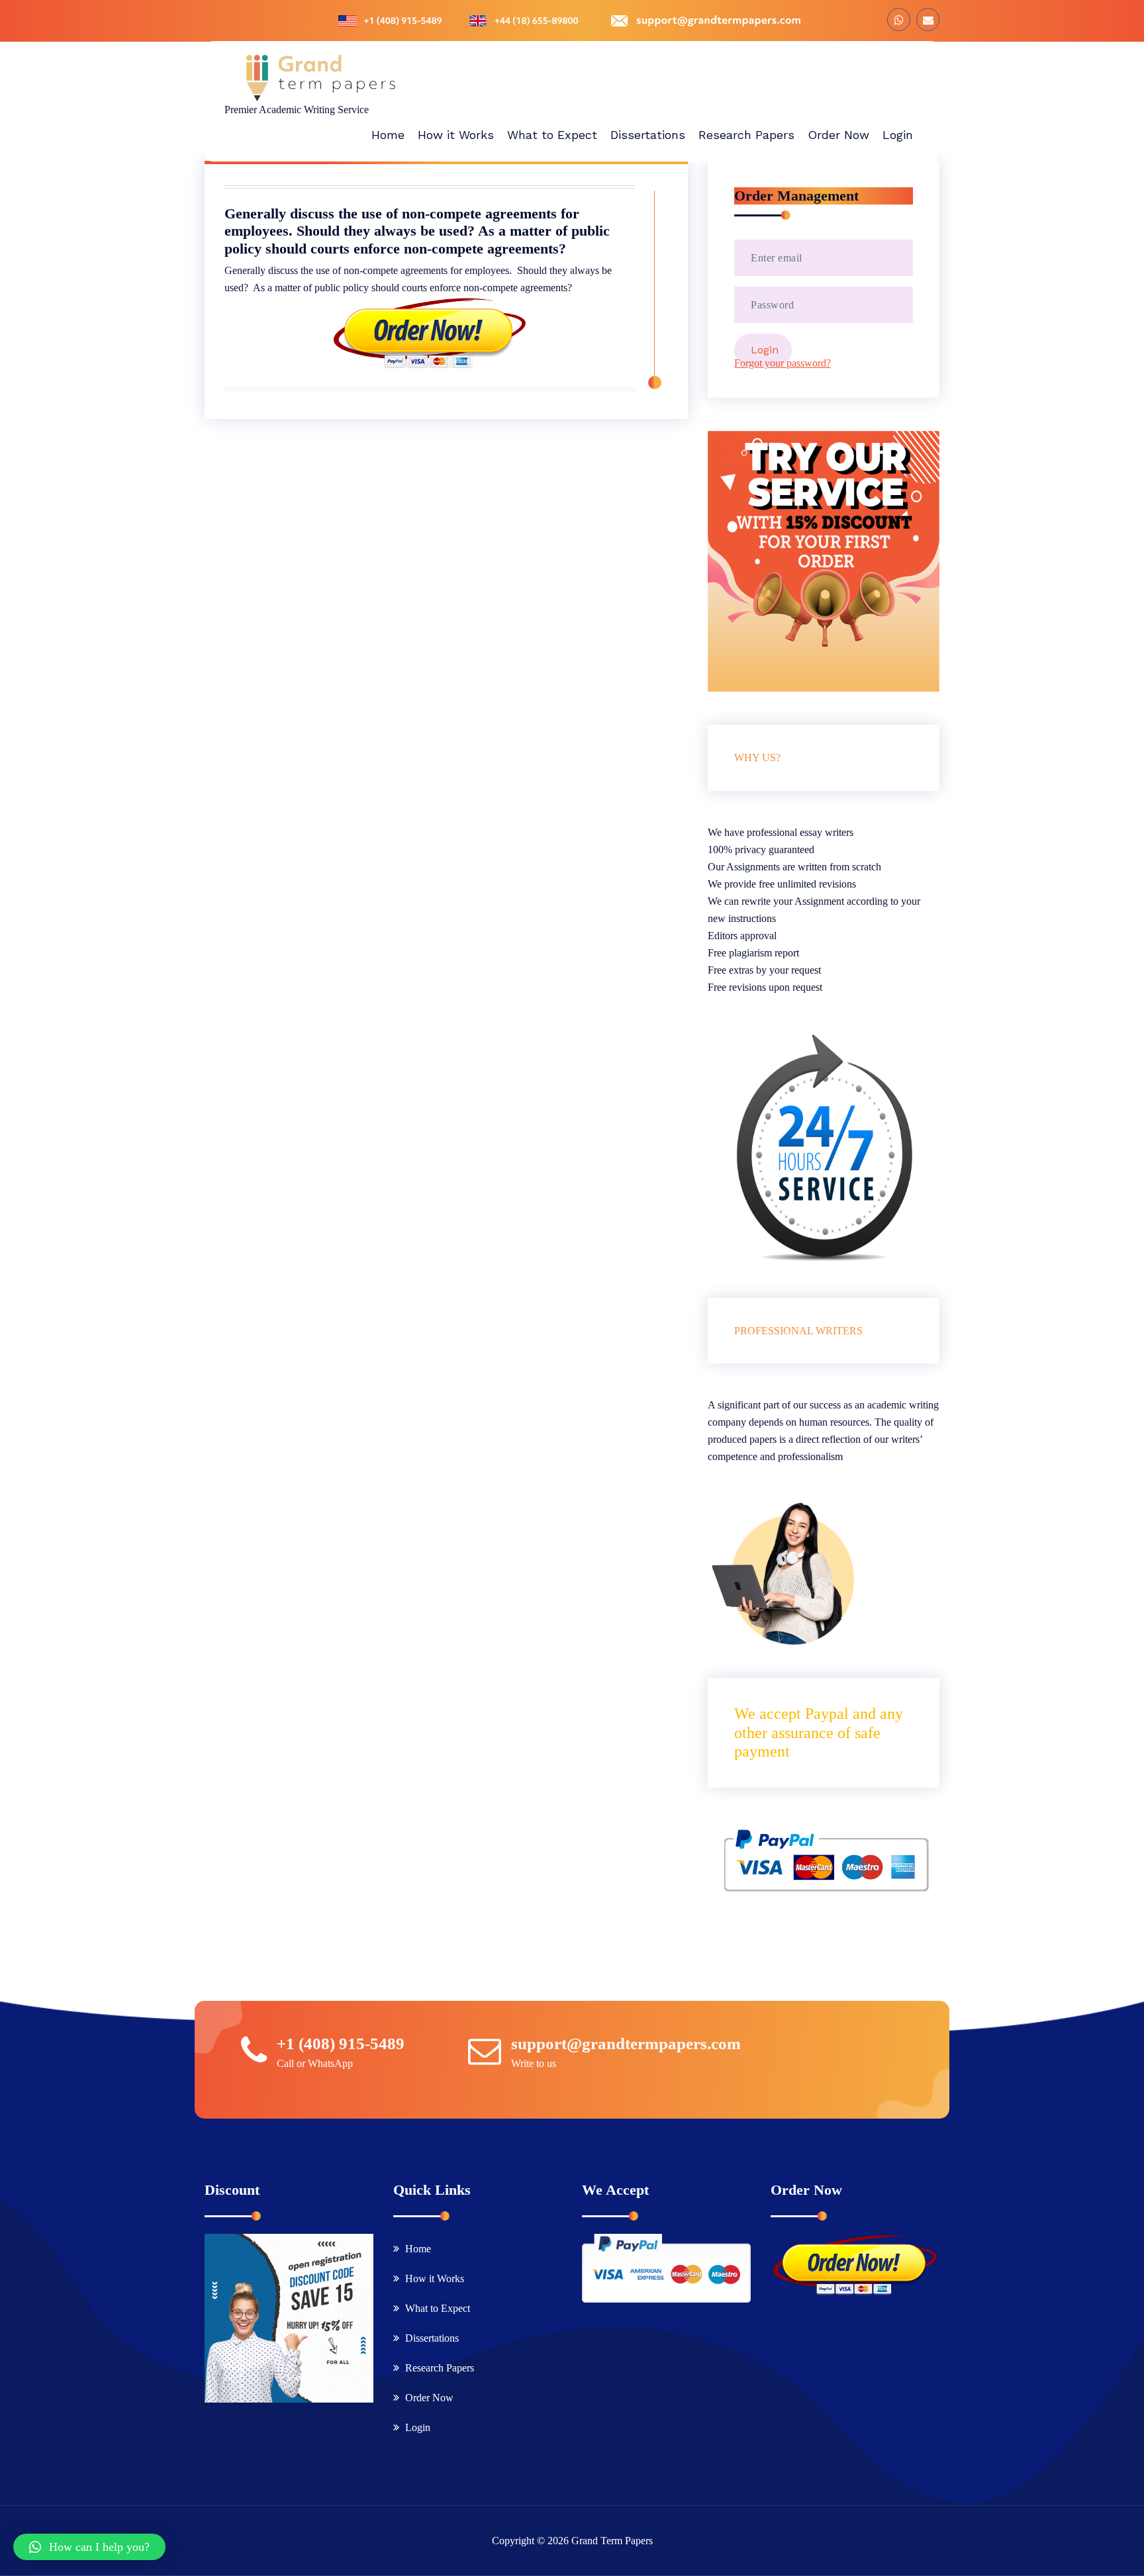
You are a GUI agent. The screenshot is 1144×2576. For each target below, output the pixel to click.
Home (418, 2249)
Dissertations (432, 2338)
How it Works (435, 2278)
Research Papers (440, 2368)
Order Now (429, 2398)
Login (418, 2427)
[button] (89, 2547)
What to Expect (438, 2308)
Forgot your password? (783, 363)
